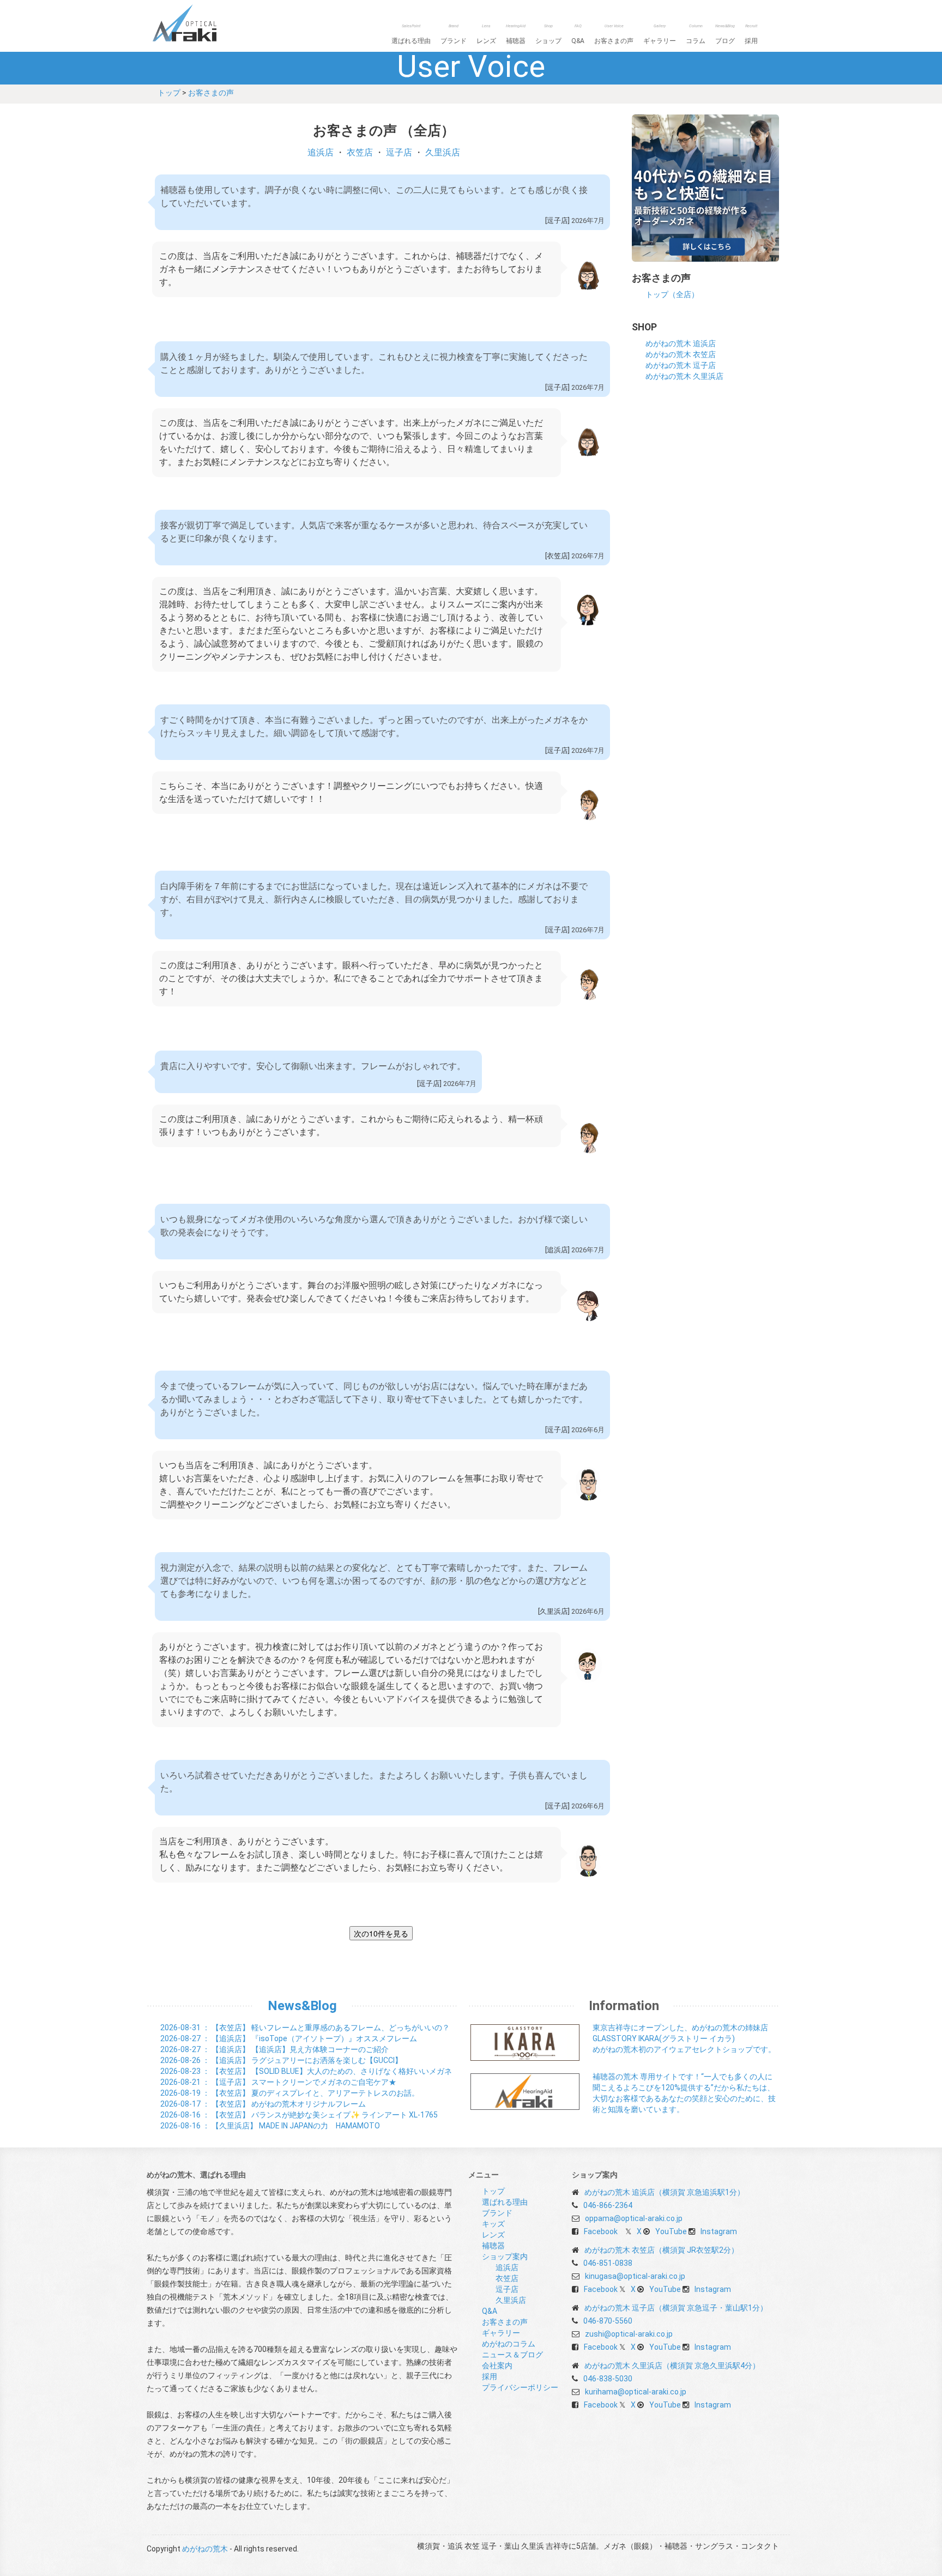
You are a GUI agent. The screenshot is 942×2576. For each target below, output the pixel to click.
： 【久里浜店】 (270, 2126)
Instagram (719, 2231)
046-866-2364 (608, 2205)
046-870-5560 (608, 2321)
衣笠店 (360, 152)
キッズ (493, 2224)
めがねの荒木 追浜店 (681, 343)
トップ (169, 93)
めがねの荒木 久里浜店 (684, 376)
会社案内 (497, 2366)
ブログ (725, 34)
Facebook (601, 2231)
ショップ (548, 34)
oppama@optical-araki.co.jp (634, 2218)
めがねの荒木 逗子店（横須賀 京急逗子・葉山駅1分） (676, 2308)
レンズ (486, 34)
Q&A (578, 34)
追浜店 (321, 152)
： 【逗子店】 (278, 2082)
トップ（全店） (672, 294)
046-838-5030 (608, 2379)
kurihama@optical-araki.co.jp (636, 2392)
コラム (696, 34)
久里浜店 (443, 152)
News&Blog (302, 2006)
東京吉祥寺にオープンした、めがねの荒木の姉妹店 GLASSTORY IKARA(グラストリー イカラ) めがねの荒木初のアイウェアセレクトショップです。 (684, 2038)
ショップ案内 (505, 2257)
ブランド (454, 34)
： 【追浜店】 (289, 2038)
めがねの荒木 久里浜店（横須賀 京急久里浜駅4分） (672, 2366)
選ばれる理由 (411, 34)
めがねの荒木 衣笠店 (681, 354)
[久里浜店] (554, 1611)
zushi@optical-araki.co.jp (629, 2334)
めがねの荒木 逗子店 (681, 365)
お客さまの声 (614, 34)
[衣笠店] (557, 556)
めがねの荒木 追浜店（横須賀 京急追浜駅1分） (665, 2192)
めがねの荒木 (207, 23)
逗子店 (399, 152)
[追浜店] (557, 1250)
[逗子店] (557, 221)
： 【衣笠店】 (305, 2028)
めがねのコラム (509, 2344)
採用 (751, 34)
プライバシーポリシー (520, 2387)
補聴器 (516, 34)
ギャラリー (660, 34)
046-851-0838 (608, 2263)
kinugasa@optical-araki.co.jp (635, 2276)
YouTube (671, 2231)
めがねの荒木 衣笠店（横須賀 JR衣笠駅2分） (662, 2250)
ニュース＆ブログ (512, 2355)
